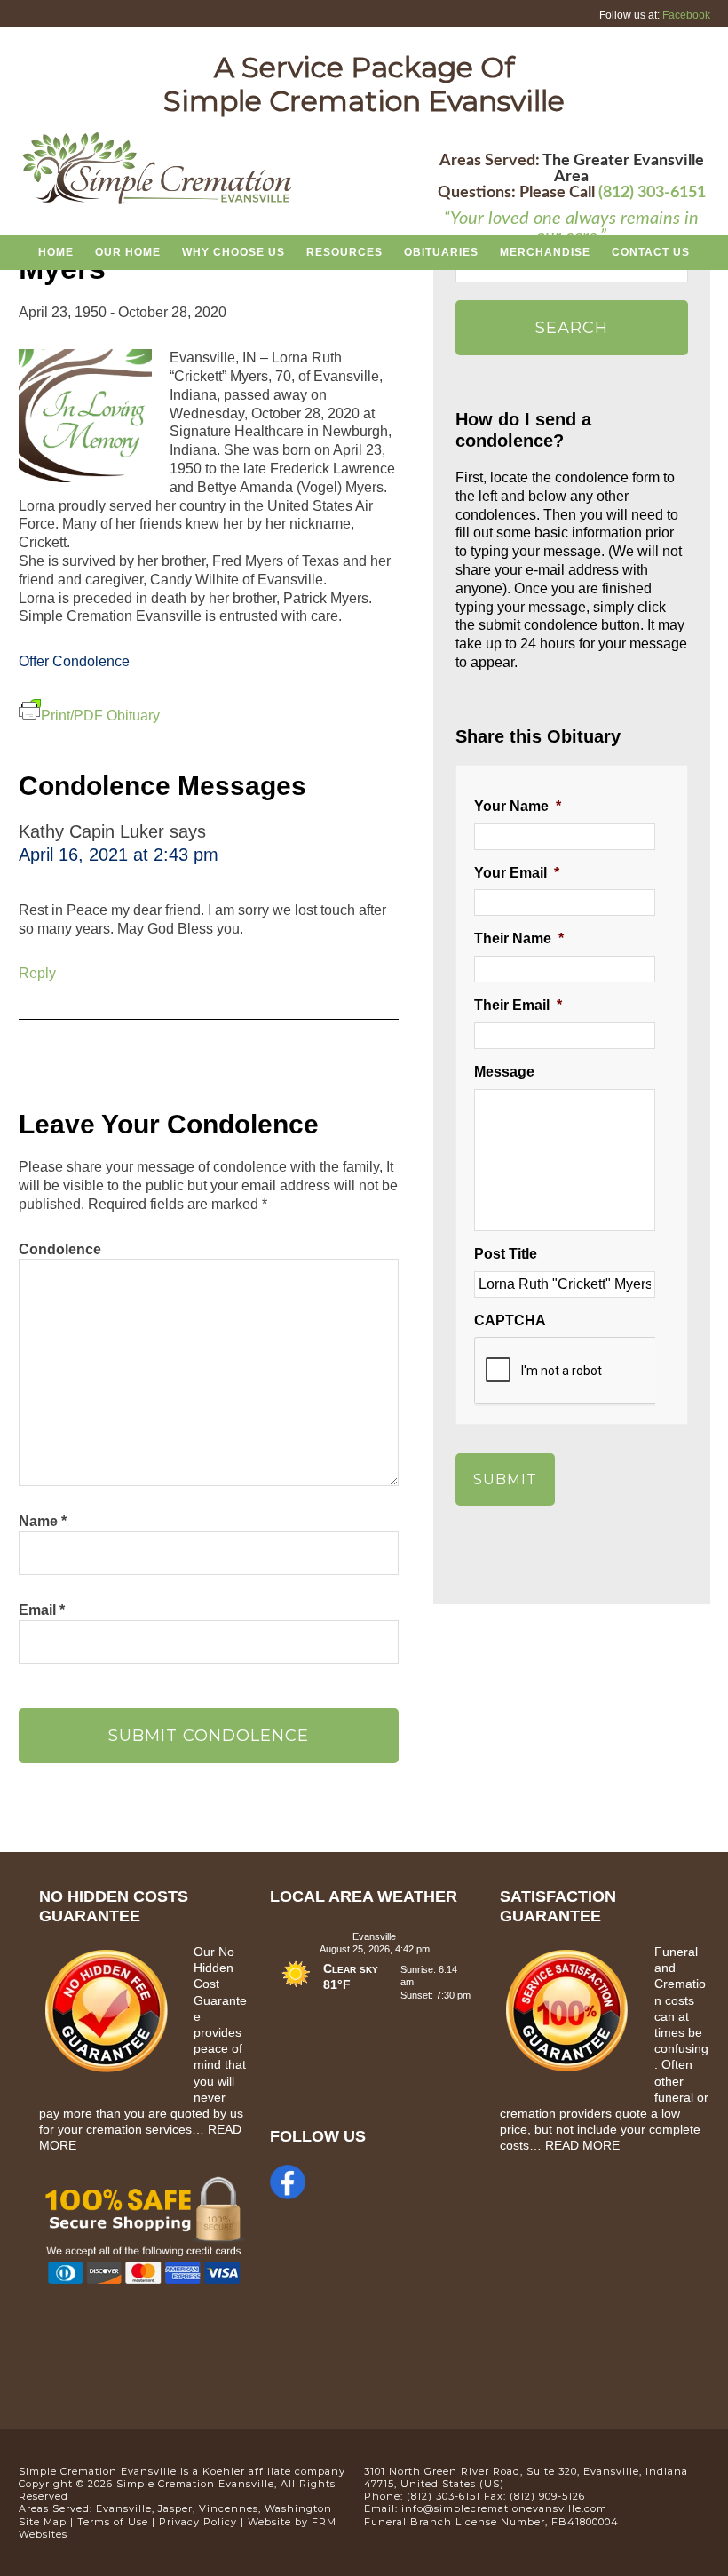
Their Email (518, 1005)
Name (43, 1521)
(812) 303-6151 (652, 193)
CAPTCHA (510, 1320)
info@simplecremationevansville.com (504, 2508)
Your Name (518, 806)
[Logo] (157, 202)
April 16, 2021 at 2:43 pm (119, 855)
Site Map (43, 2522)
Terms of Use (113, 2522)
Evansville (124, 2508)
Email (42, 1610)
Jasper (175, 2508)
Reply (37, 973)
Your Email (517, 873)
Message (504, 1072)
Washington (298, 2508)
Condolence (60, 1249)
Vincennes (229, 2508)
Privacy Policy (198, 2522)
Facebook (686, 15)
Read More (582, 2145)
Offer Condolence (74, 661)
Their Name (519, 938)
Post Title (506, 1254)
